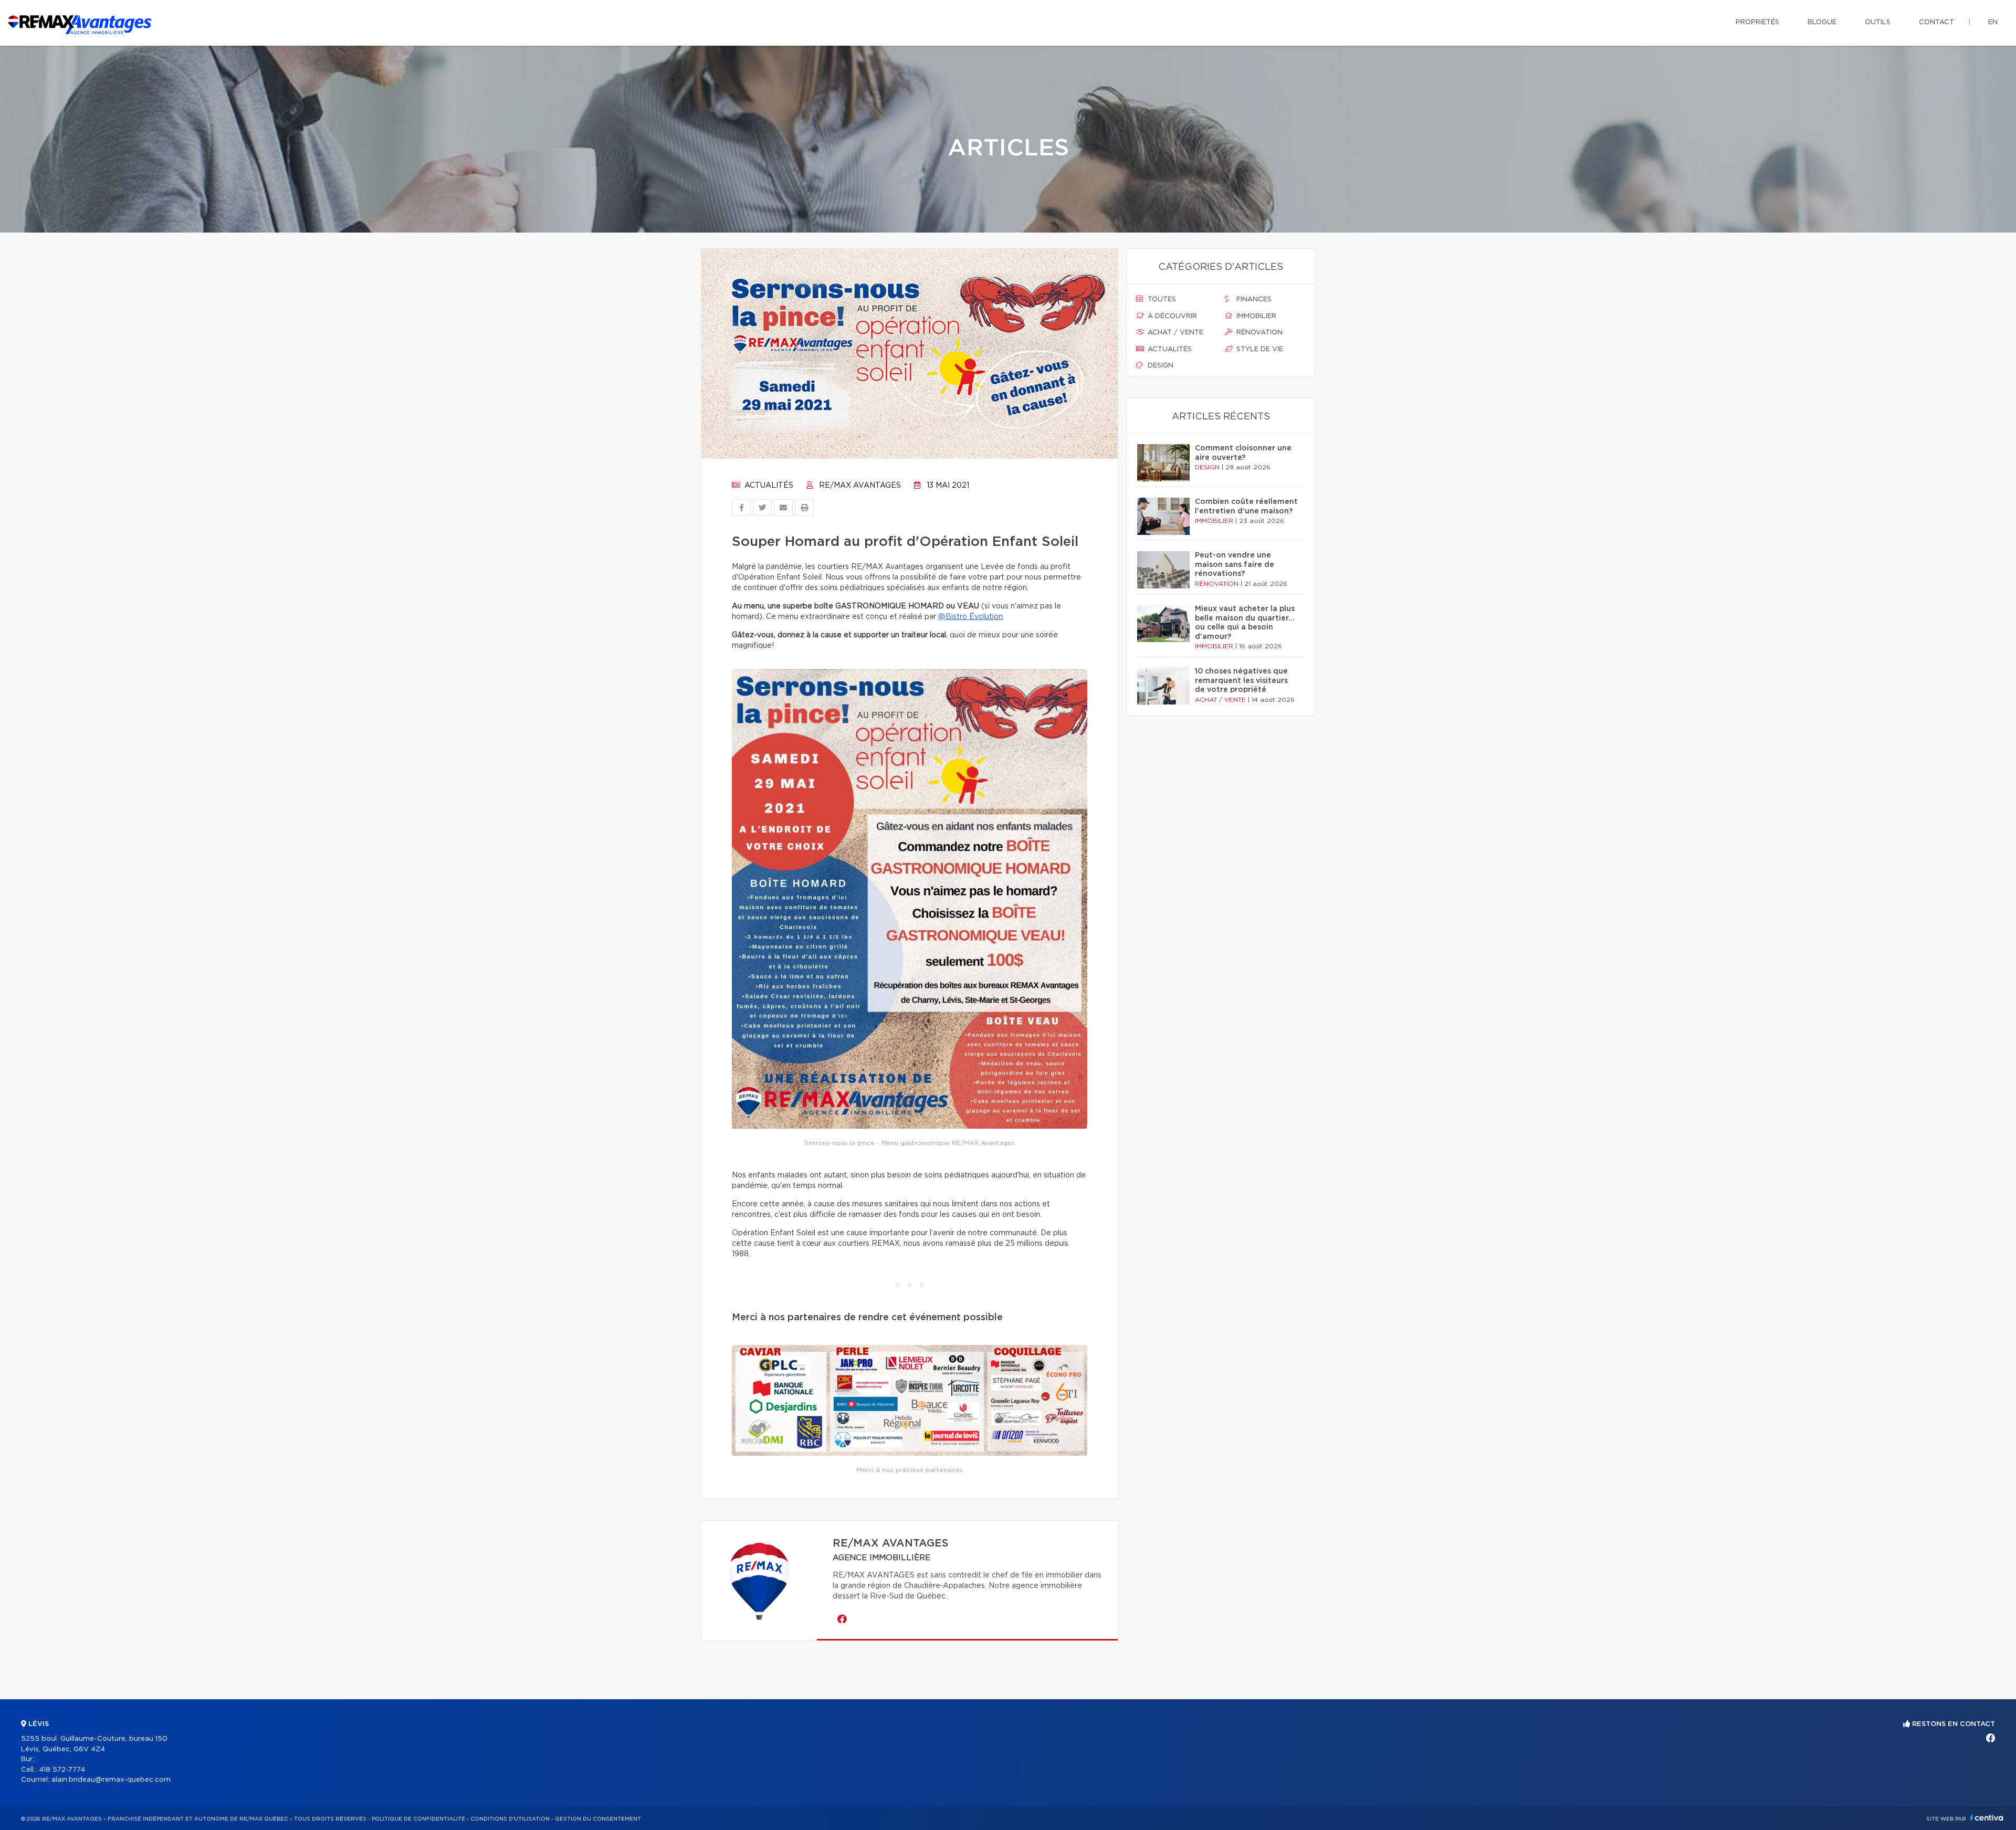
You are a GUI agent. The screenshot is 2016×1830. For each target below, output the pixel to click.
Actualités (768, 486)
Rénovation (1258, 333)
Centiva (1987, 1818)
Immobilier (1255, 316)
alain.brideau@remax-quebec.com (111, 1780)
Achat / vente (1174, 333)
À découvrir (1171, 316)
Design (1159, 366)
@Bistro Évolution (970, 617)
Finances (1253, 299)
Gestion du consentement (598, 1819)
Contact (1936, 22)
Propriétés (1757, 22)
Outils (1878, 22)
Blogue (1822, 22)
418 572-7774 (62, 1770)
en (1993, 22)
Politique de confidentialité (418, 1819)
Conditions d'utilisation (510, 1819)
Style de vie (1259, 349)
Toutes (1161, 299)
